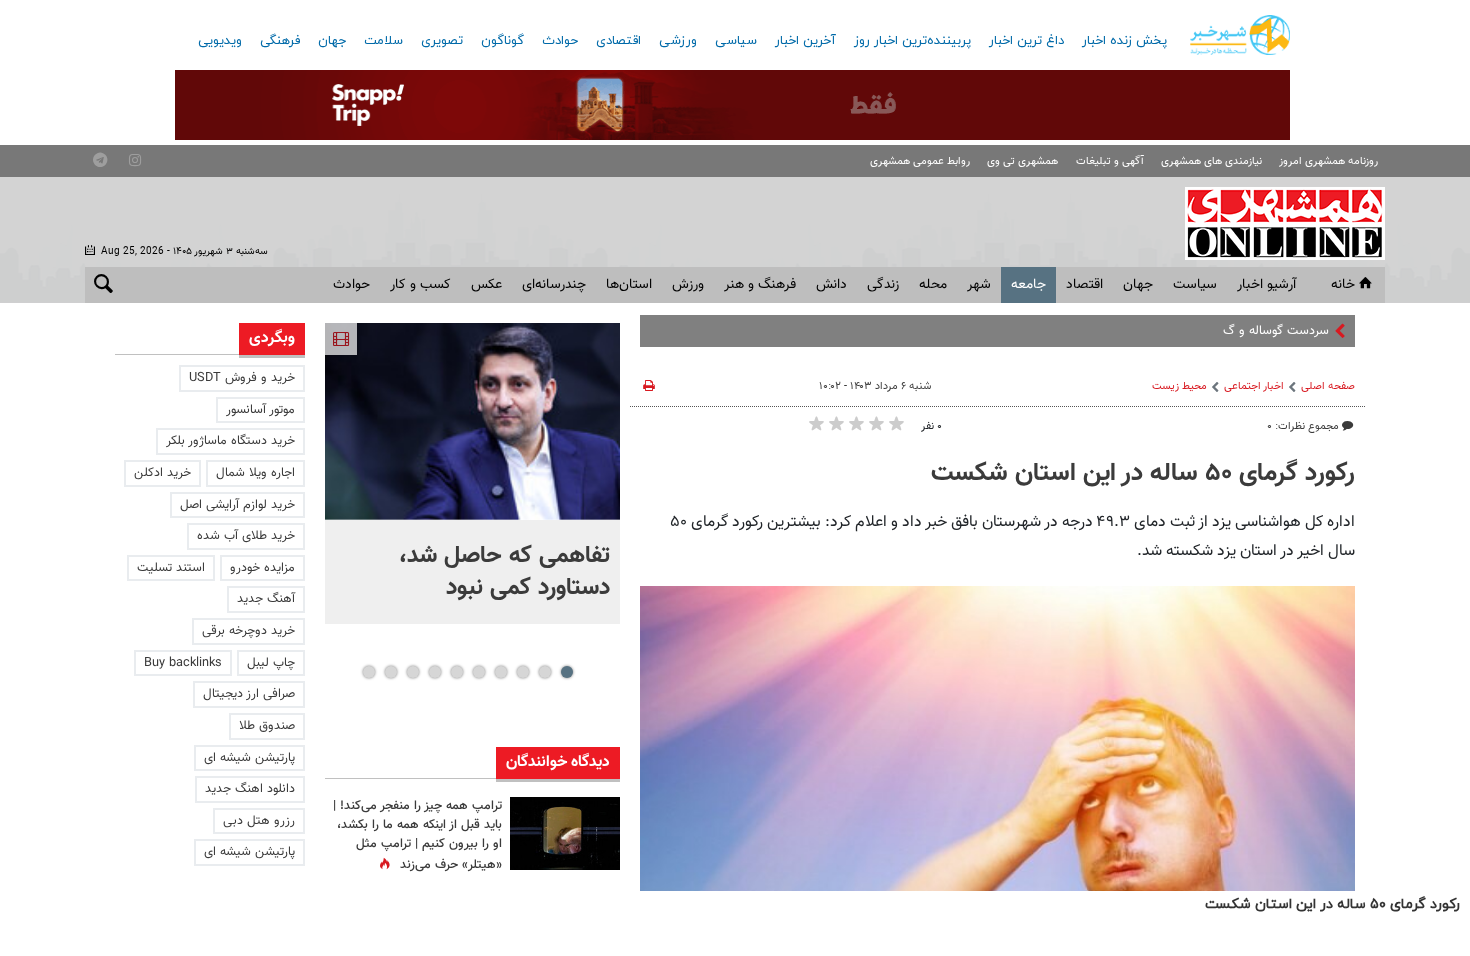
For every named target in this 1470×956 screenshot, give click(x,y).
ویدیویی (220, 41)
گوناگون (502, 41)
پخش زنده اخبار (1124, 41)
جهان (332, 41)
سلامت (383, 41)
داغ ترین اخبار (1026, 41)
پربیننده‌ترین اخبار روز (912, 41)
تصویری (442, 41)
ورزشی (678, 41)
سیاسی (736, 41)
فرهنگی (280, 41)
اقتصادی (618, 41)
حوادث (560, 41)
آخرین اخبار (805, 41)
